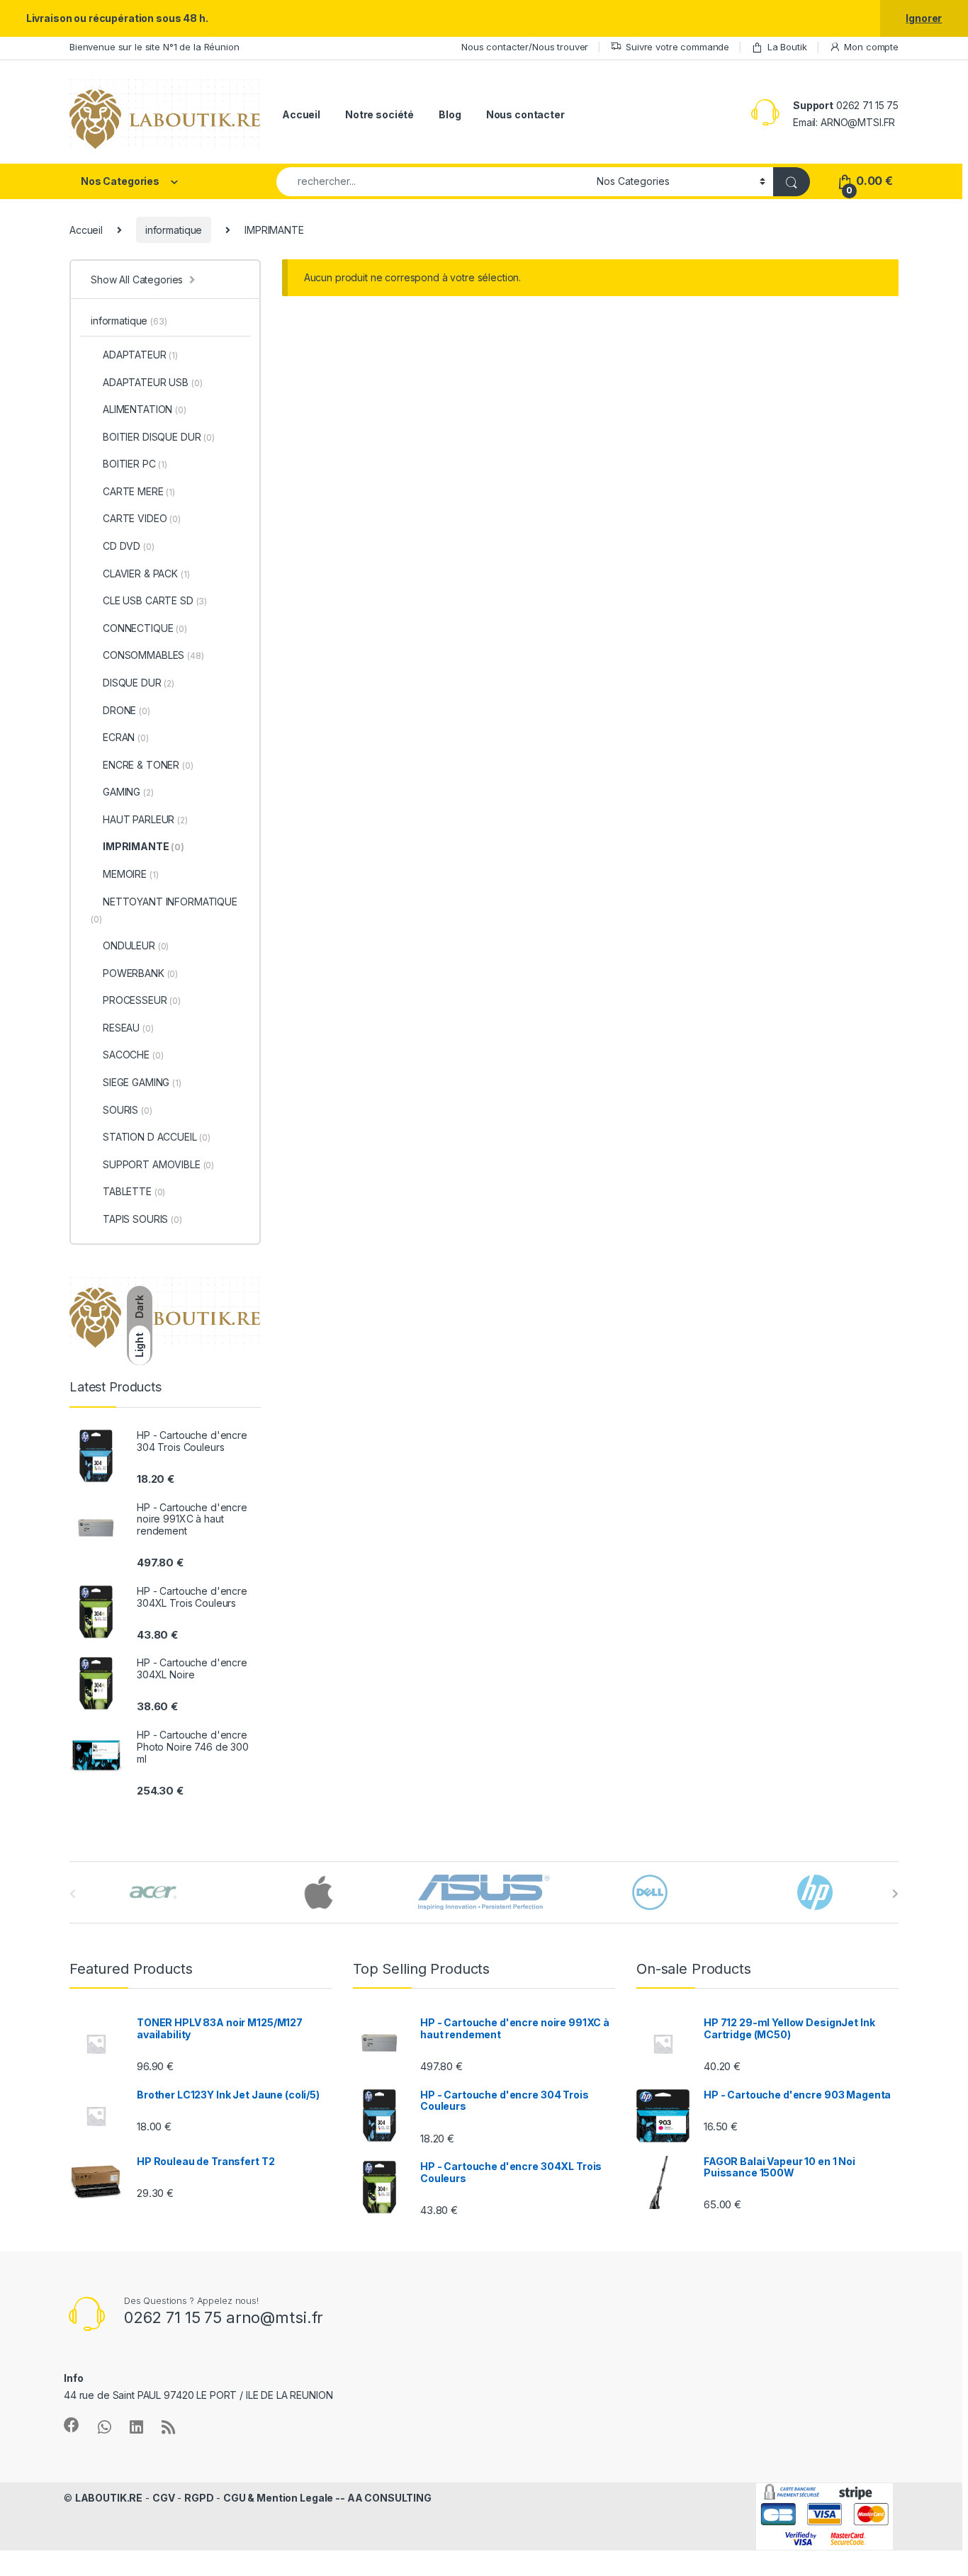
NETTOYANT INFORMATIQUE (164, 910)
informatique (174, 230)
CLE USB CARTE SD (155, 600)
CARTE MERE (139, 491)
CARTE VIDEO (142, 518)
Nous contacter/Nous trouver (525, 47)
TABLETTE (134, 1191)
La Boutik (787, 47)
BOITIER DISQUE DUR (159, 437)
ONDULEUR (136, 945)
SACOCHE (133, 1055)
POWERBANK (140, 973)
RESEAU (128, 1028)
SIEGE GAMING (142, 1082)
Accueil (301, 114)
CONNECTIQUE (145, 628)
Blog (450, 114)
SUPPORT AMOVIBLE (158, 1164)
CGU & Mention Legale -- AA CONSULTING (327, 2498)
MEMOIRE (130, 874)
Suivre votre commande (677, 47)
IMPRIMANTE (143, 846)
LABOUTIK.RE (109, 2498)
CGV (164, 2498)
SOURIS (128, 1110)
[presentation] (895, 1894)
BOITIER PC (135, 464)
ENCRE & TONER (148, 765)
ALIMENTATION (145, 409)
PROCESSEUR (142, 1000)
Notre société (379, 114)
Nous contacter (525, 114)
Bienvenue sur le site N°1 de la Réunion (154, 47)
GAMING (128, 792)
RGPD (199, 2498)
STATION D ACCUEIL (157, 1137)
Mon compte (871, 47)
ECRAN (126, 737)
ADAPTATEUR (140, 355)
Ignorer (924, 18)
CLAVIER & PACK (146, 574)
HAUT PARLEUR (145, 819)
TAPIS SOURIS (142, 1219)
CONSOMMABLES (153, 655)
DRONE (126, 710)
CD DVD (129, 546)
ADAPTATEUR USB (152, 382)
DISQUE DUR (139, 683)
